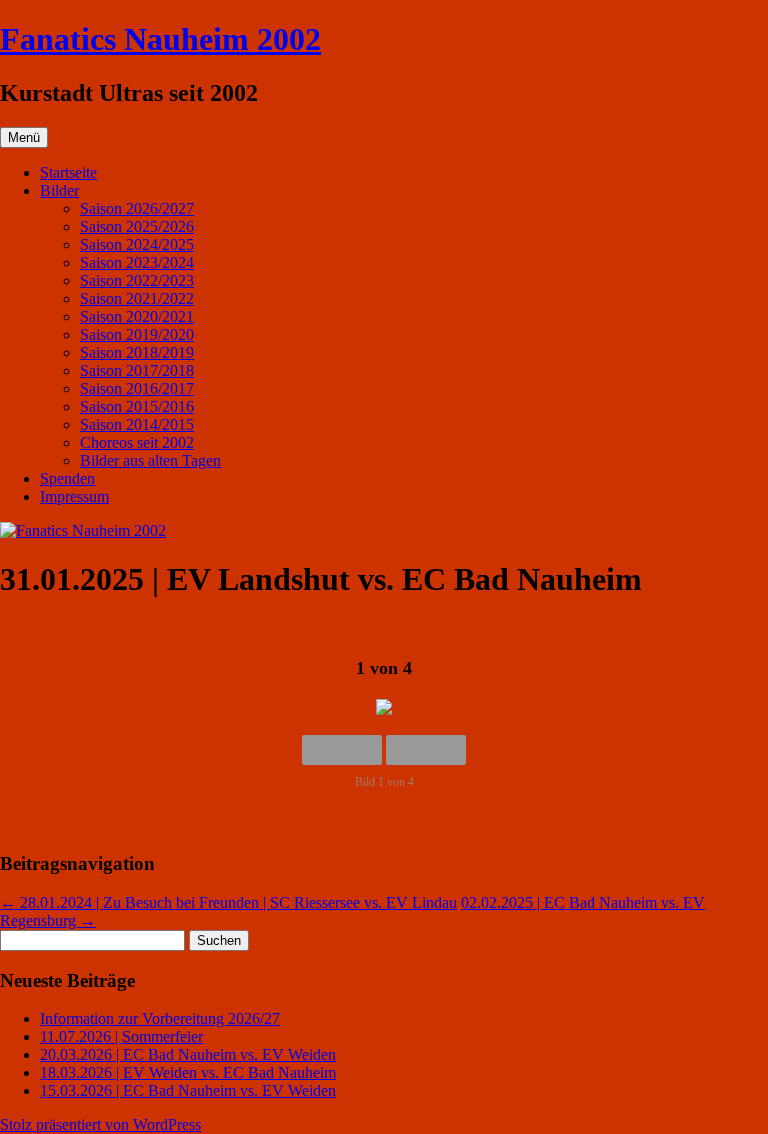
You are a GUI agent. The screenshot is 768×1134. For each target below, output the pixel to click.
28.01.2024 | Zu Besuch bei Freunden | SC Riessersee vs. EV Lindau (228, 902)
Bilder (59, 190)
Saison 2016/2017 (137, 388)
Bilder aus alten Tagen (150, 460)
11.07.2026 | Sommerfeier (121, 1036)
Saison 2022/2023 (137, 280)
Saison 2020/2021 (137, 316)
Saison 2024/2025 (137, 244)
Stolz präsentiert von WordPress (100, 1124)
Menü (24, 137)
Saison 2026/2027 (137, 208)
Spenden (67, 478)
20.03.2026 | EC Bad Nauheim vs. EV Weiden (188, 1054)
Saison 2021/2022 (137, 298)
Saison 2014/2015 (137, 424)
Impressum (74, 496)
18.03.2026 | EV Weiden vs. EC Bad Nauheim (188, 1072)
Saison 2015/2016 (137, 406)
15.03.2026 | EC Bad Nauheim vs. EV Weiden (188, 1090)
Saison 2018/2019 (137, 352)
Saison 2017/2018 (137, 370)
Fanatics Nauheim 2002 (160, 39)
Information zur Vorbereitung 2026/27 (160, 1018)
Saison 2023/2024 (137, 262)
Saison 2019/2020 (137, 334)
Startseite (68, 172)
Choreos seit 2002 (137, 442)
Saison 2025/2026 (137, 226)
